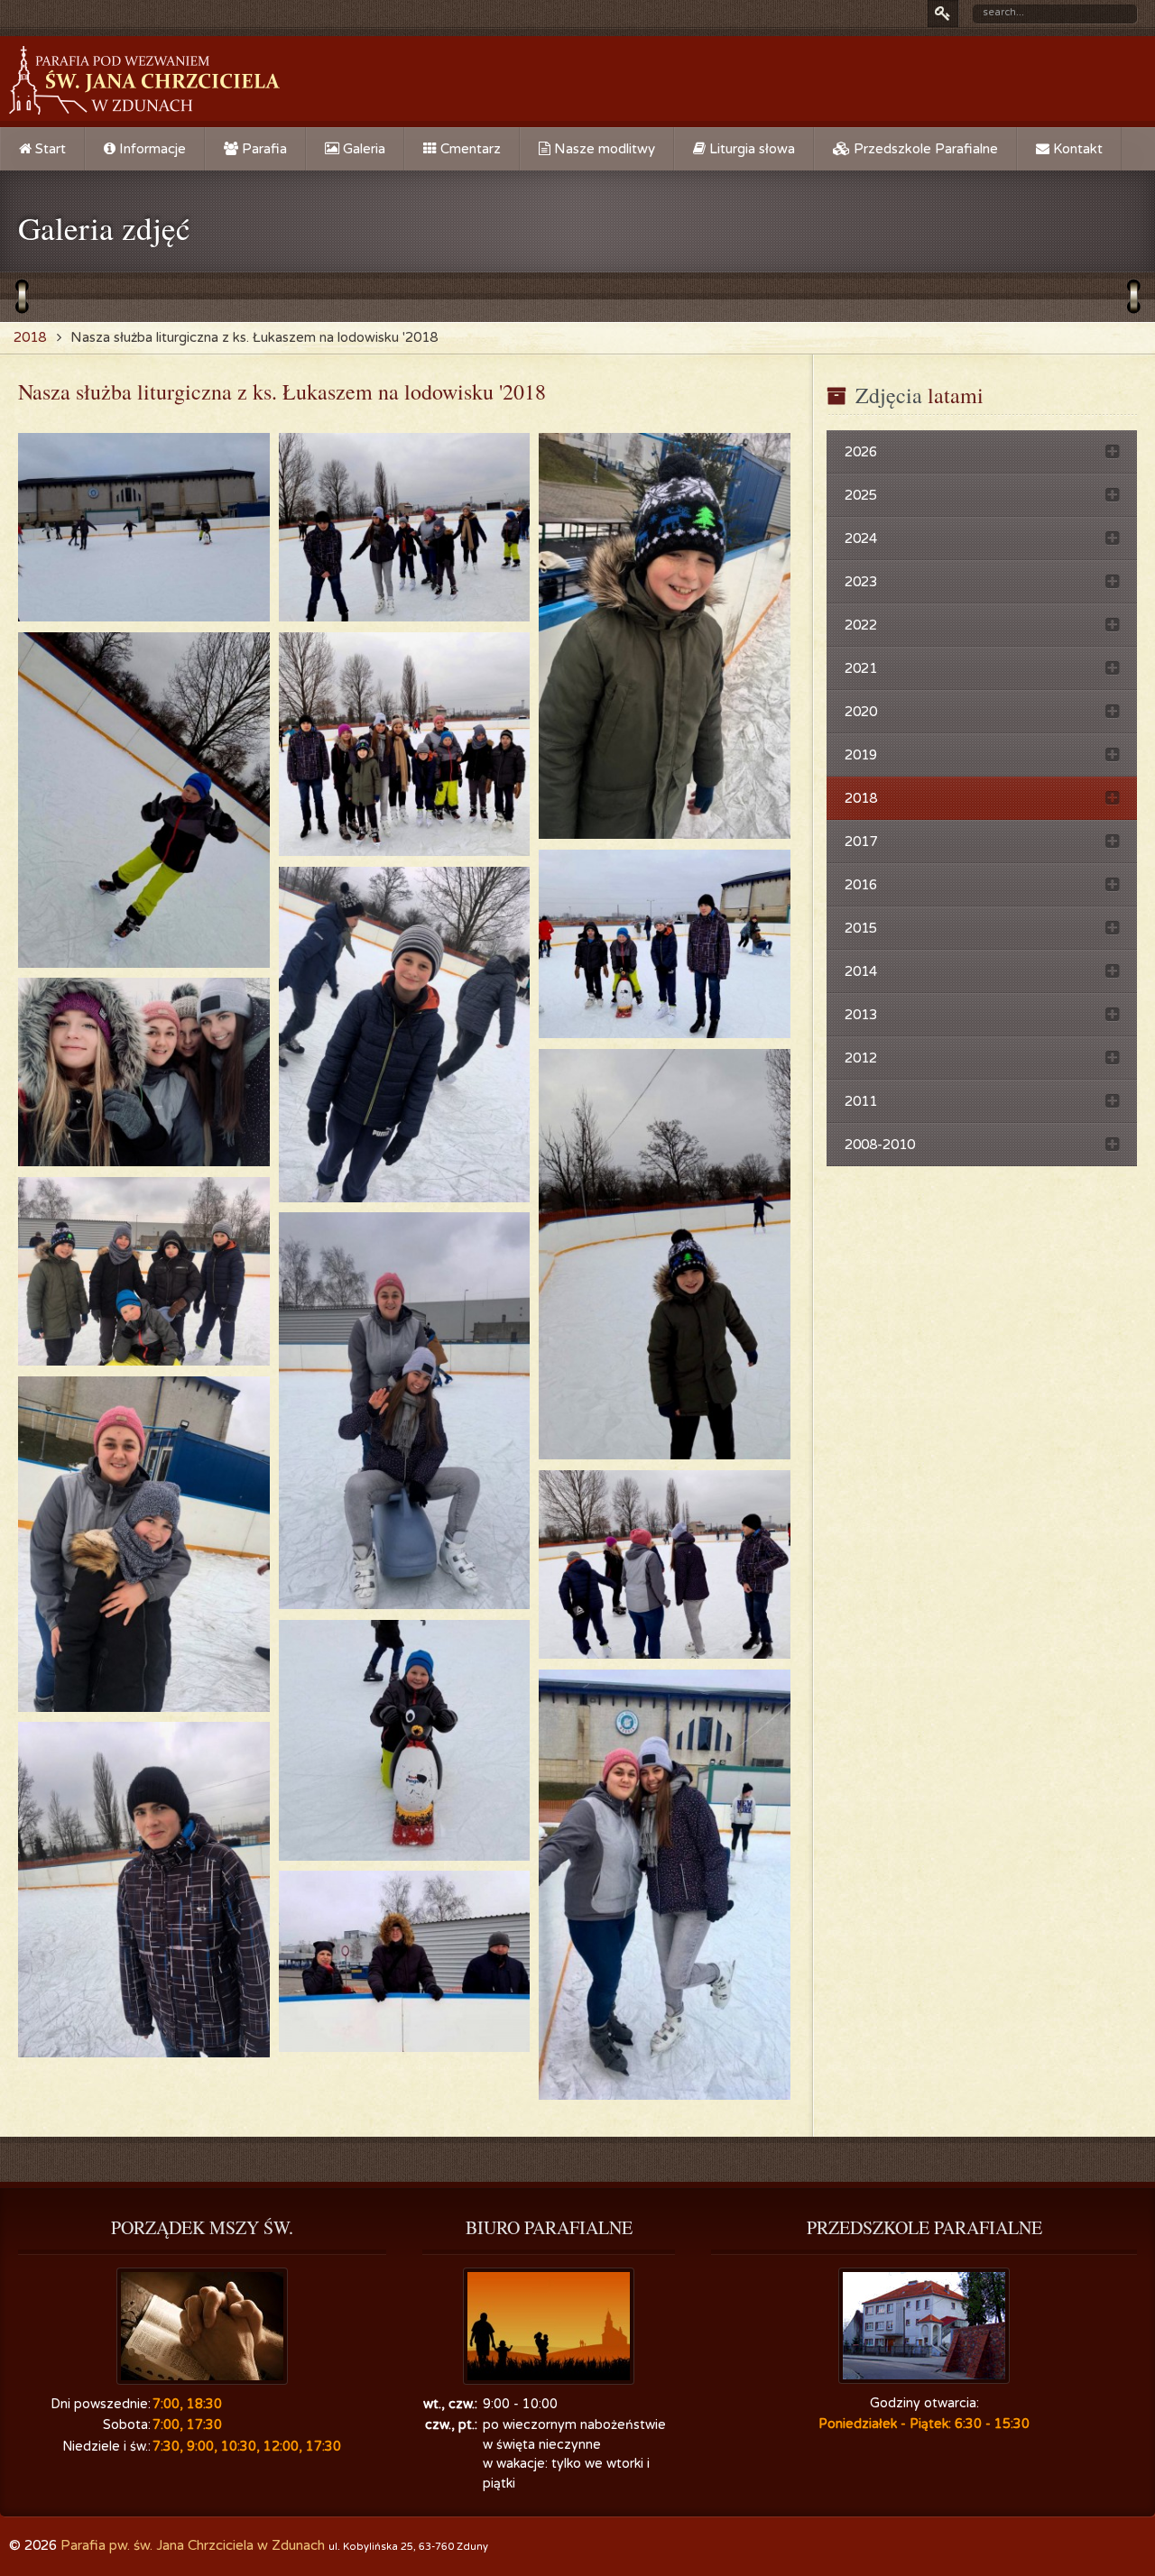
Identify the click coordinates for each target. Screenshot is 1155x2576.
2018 (30, 337)
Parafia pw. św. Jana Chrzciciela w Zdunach (193, 2545)
